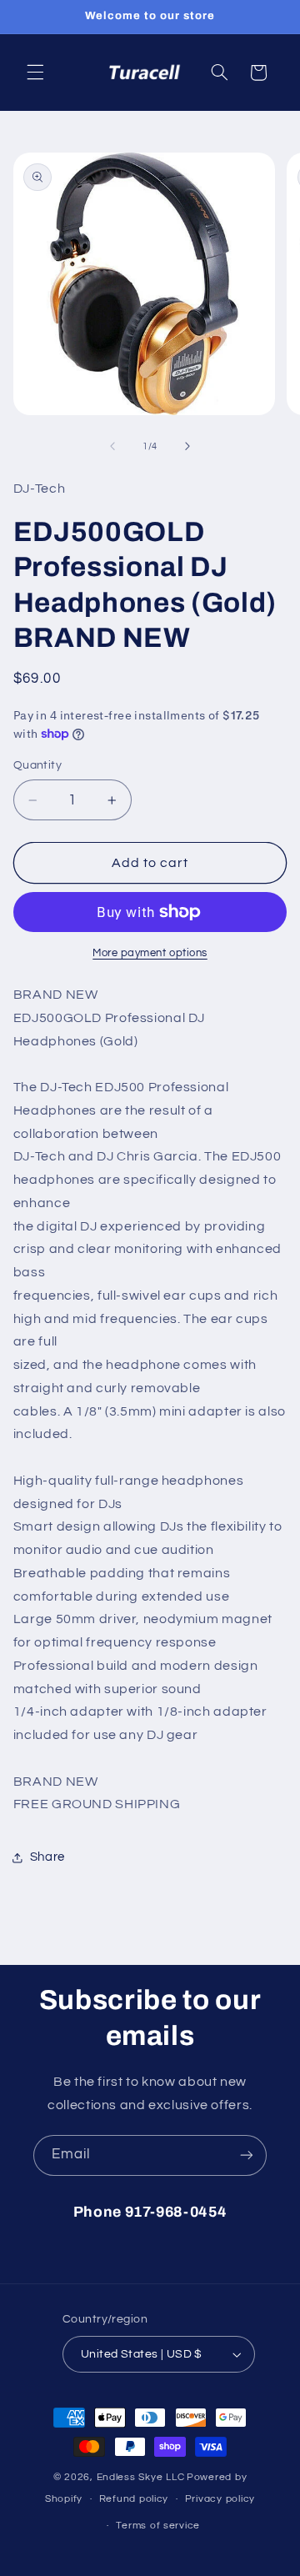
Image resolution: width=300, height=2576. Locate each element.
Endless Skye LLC (141, 2477)
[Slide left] (112, 447)
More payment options (150, 953)
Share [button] (47, 1857)
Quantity (37, 765)
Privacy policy (220, 2499)
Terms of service (158, 2526)
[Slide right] (187, 447)
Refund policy (134, 2499)
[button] (35, 73)
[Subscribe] (247, 2155)
